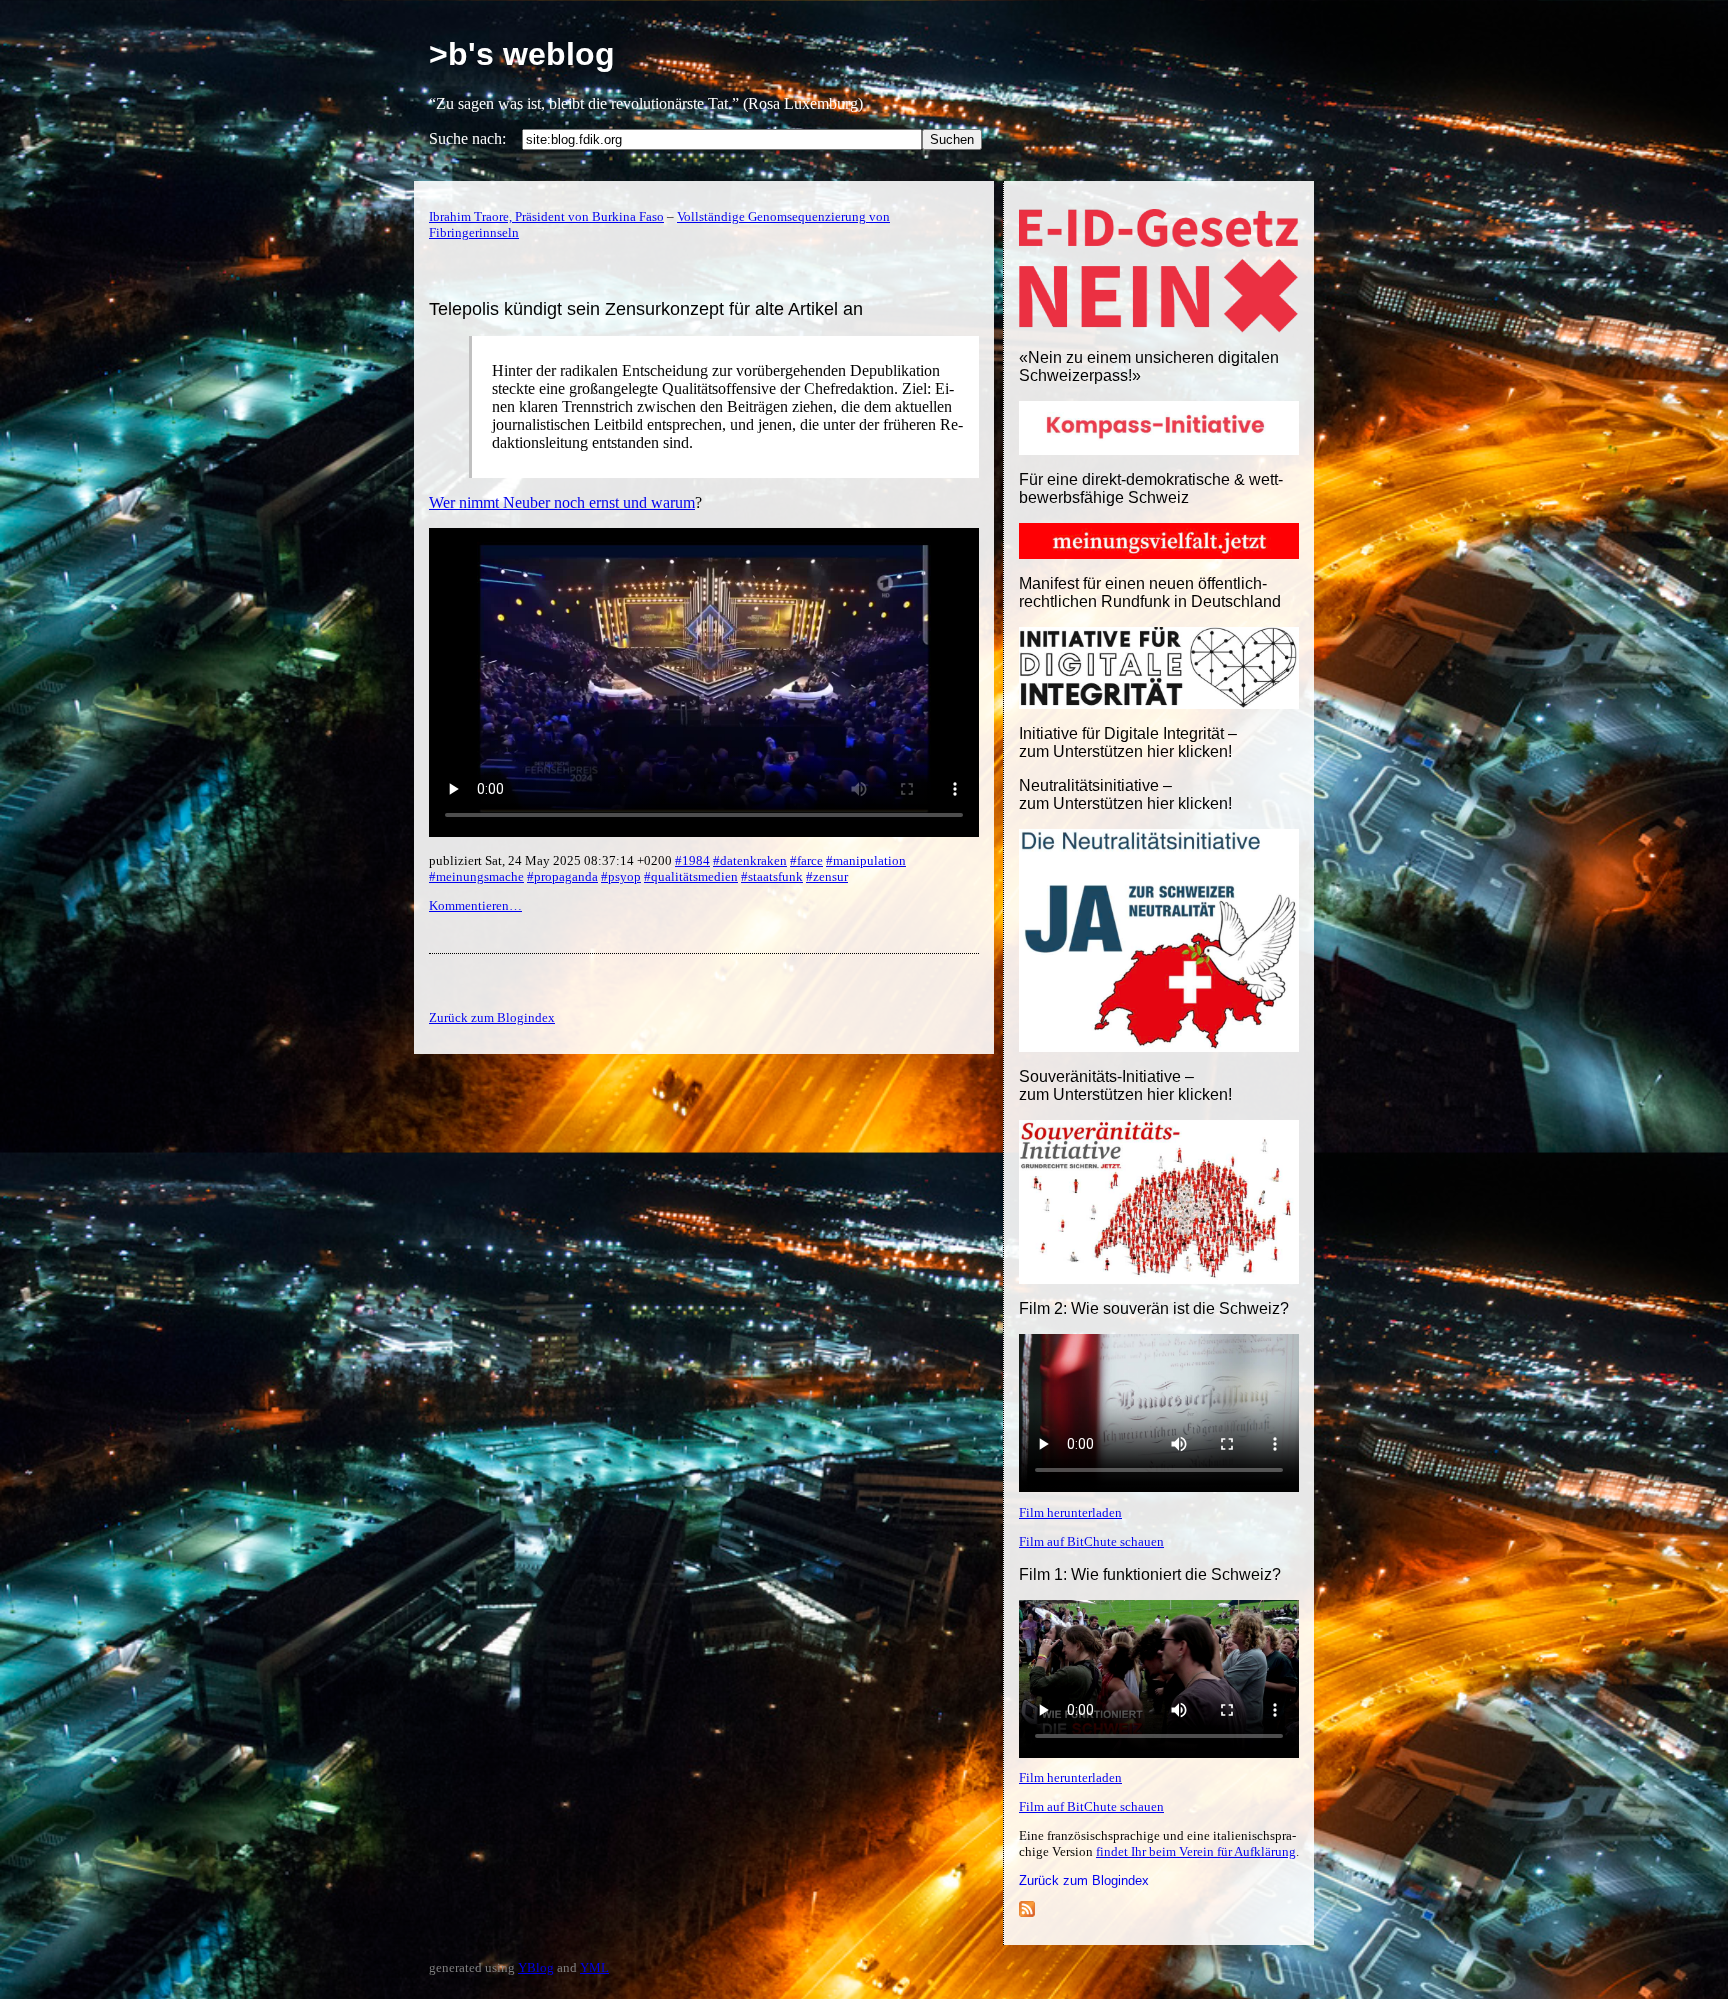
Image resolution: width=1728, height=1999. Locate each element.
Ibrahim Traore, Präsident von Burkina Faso (546, 216)
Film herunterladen (1070, 1512)
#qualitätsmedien (691, 876)
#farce (806, 860)
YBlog (536, 1967)
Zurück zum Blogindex (1084, 1880)
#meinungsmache (476, 876)
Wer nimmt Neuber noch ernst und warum (562, 502)
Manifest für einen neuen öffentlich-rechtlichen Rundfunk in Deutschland (1150, 592)
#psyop (621, 876)
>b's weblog (522, 54)
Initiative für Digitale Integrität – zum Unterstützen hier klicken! (1128, 742)
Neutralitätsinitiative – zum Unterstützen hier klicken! (1125, 794)
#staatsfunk (772, 876)
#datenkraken (750, 860)
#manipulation (866, 860)
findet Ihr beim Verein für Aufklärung (1196, 1851)
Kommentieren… (475, 905)
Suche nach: (467, 138)
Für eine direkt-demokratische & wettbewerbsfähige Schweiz (1151, 488)
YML (594, 1967)
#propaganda (562, 876)
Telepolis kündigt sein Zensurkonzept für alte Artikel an (646, 309)
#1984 (692, 860)
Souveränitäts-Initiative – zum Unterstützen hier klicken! (1125, 1085)
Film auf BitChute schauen (1091, 1541)
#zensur (827, 876)
